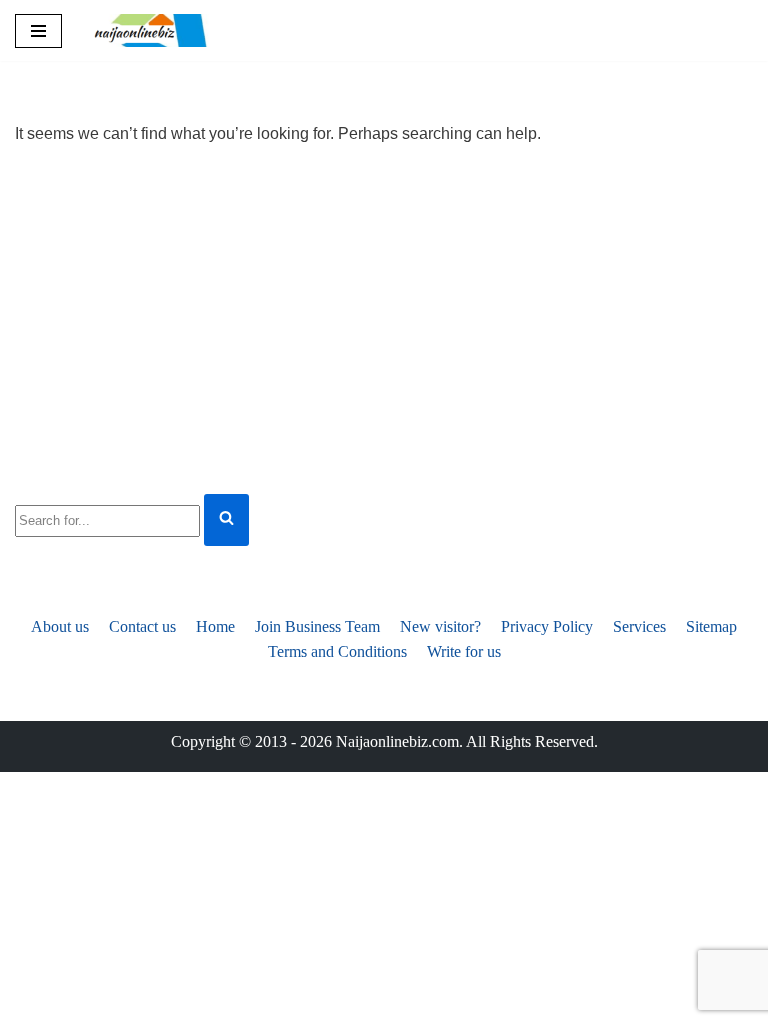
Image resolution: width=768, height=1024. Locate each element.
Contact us (142, 626)
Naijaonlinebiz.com (397, 741)
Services (639, 626)
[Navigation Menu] (38, 31)
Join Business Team (317, 626)
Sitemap (711, 626)
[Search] (226, 520)
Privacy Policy (547, 626)
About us (60, 626)
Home (215, 626)
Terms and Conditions (337, 651)
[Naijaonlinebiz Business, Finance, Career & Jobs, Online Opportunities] (152, 30)
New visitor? (440, 626)
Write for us (464, 651)
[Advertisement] (384, 317)
